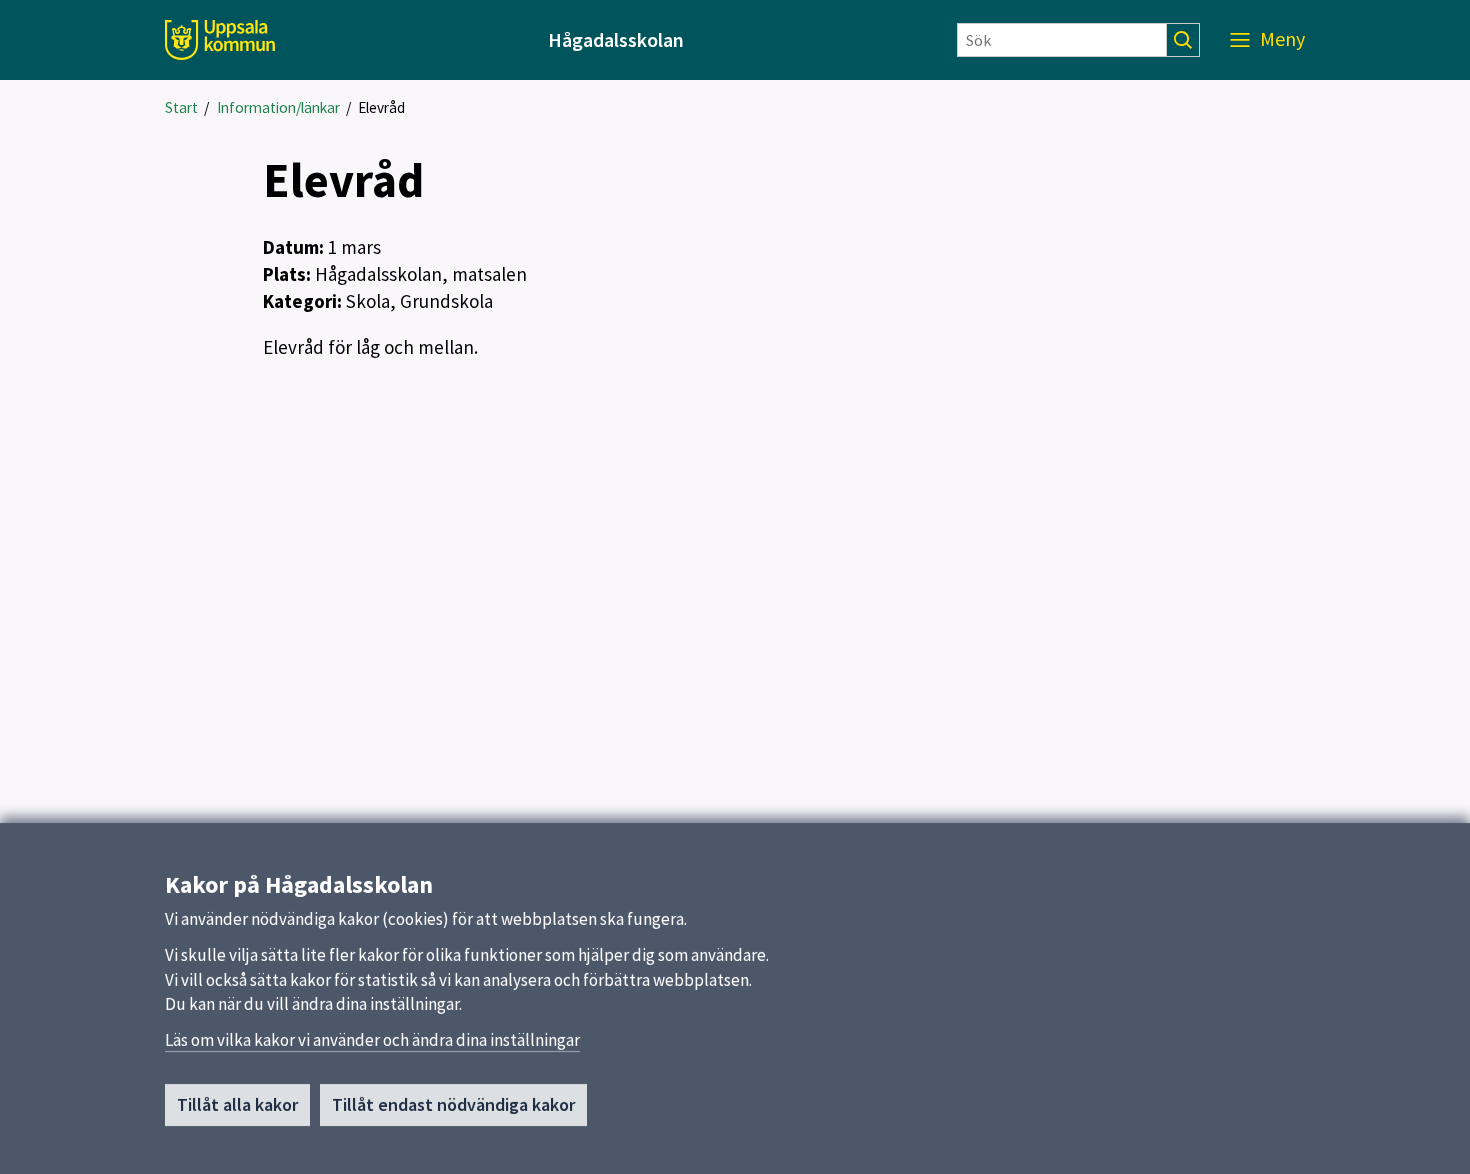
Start (181, 107)
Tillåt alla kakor (237, 1104)
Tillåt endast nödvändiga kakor (453, 1104)
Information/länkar (278, 107)
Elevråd (381, 107)
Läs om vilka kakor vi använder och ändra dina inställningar (372, 1040)
